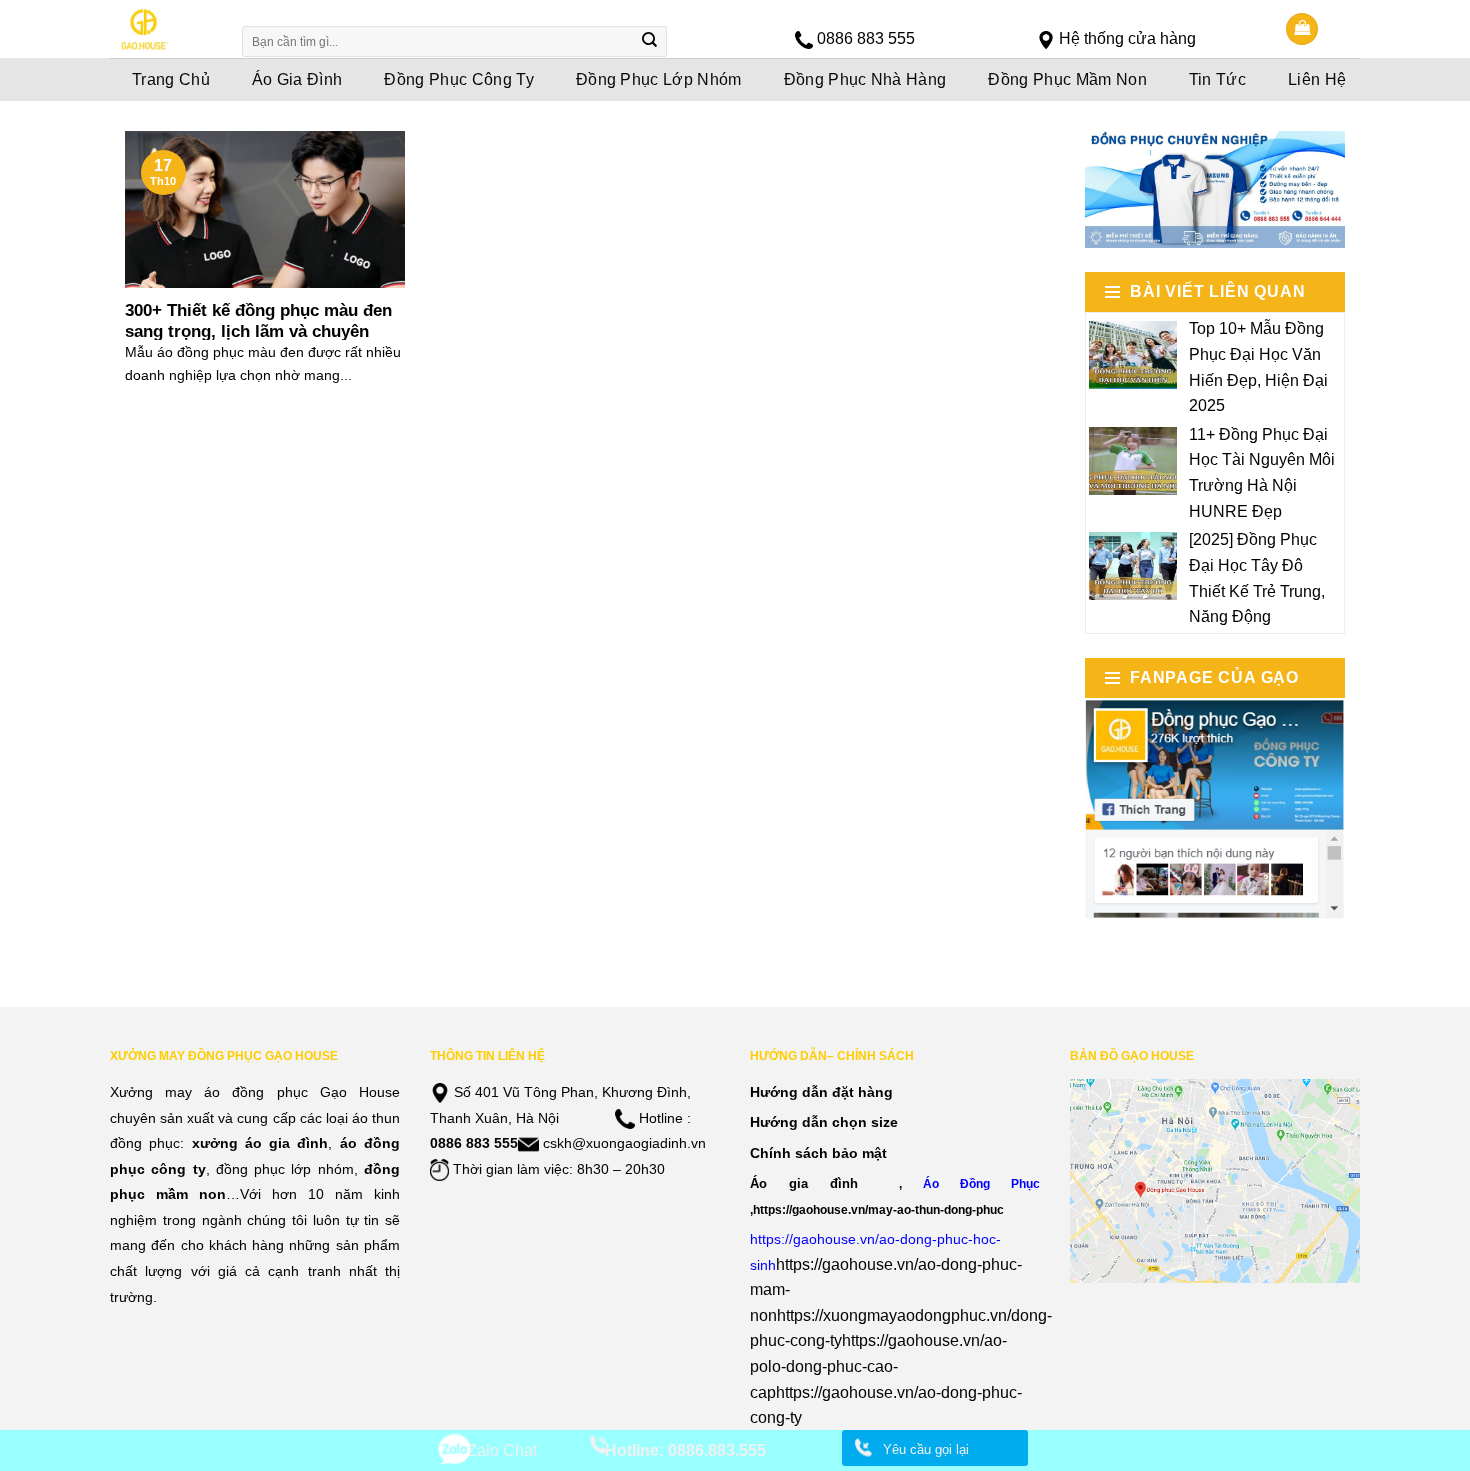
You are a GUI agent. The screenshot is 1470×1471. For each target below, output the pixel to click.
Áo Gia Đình (297, 79)
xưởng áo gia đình (260, 1143)
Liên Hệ (1317, 79)
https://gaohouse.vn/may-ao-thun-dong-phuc (878, 1209)
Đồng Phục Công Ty (458, 79)
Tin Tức (1217, 79)
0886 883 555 (866, 38)
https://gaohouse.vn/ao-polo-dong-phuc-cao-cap (878, 1366)
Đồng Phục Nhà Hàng (865, 79)
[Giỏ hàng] (1302, 29)
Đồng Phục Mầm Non (1067, 79)
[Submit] (650, 42)
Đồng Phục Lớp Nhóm (659, 79)
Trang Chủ (171, 79)
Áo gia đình (804, 1183)
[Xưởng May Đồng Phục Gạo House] (162, 29)
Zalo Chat (502, 1450)
